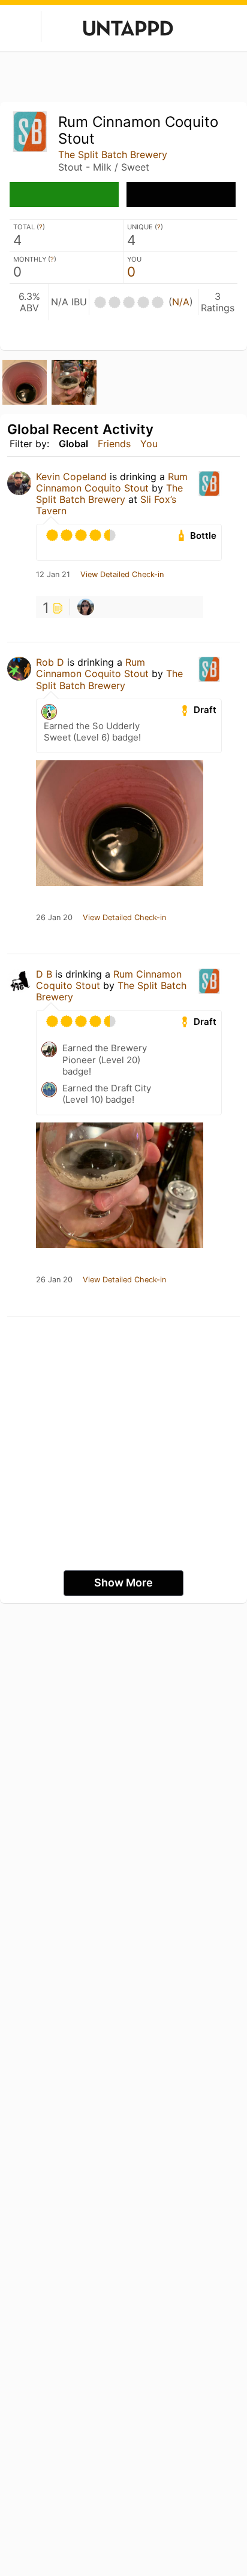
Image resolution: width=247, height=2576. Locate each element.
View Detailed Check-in (122, 575)
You (149, 444)
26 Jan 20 (54, 918)
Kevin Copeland (71, 477)
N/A (181, 302)
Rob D (50, 662)
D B (44, 974)
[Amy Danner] (86, 607)
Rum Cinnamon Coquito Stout (112, 482)
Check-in (64, 195)
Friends (114, 444)
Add (181, 195)
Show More (123, 1583)
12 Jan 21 (53, 575)
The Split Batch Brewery (113, 154)
